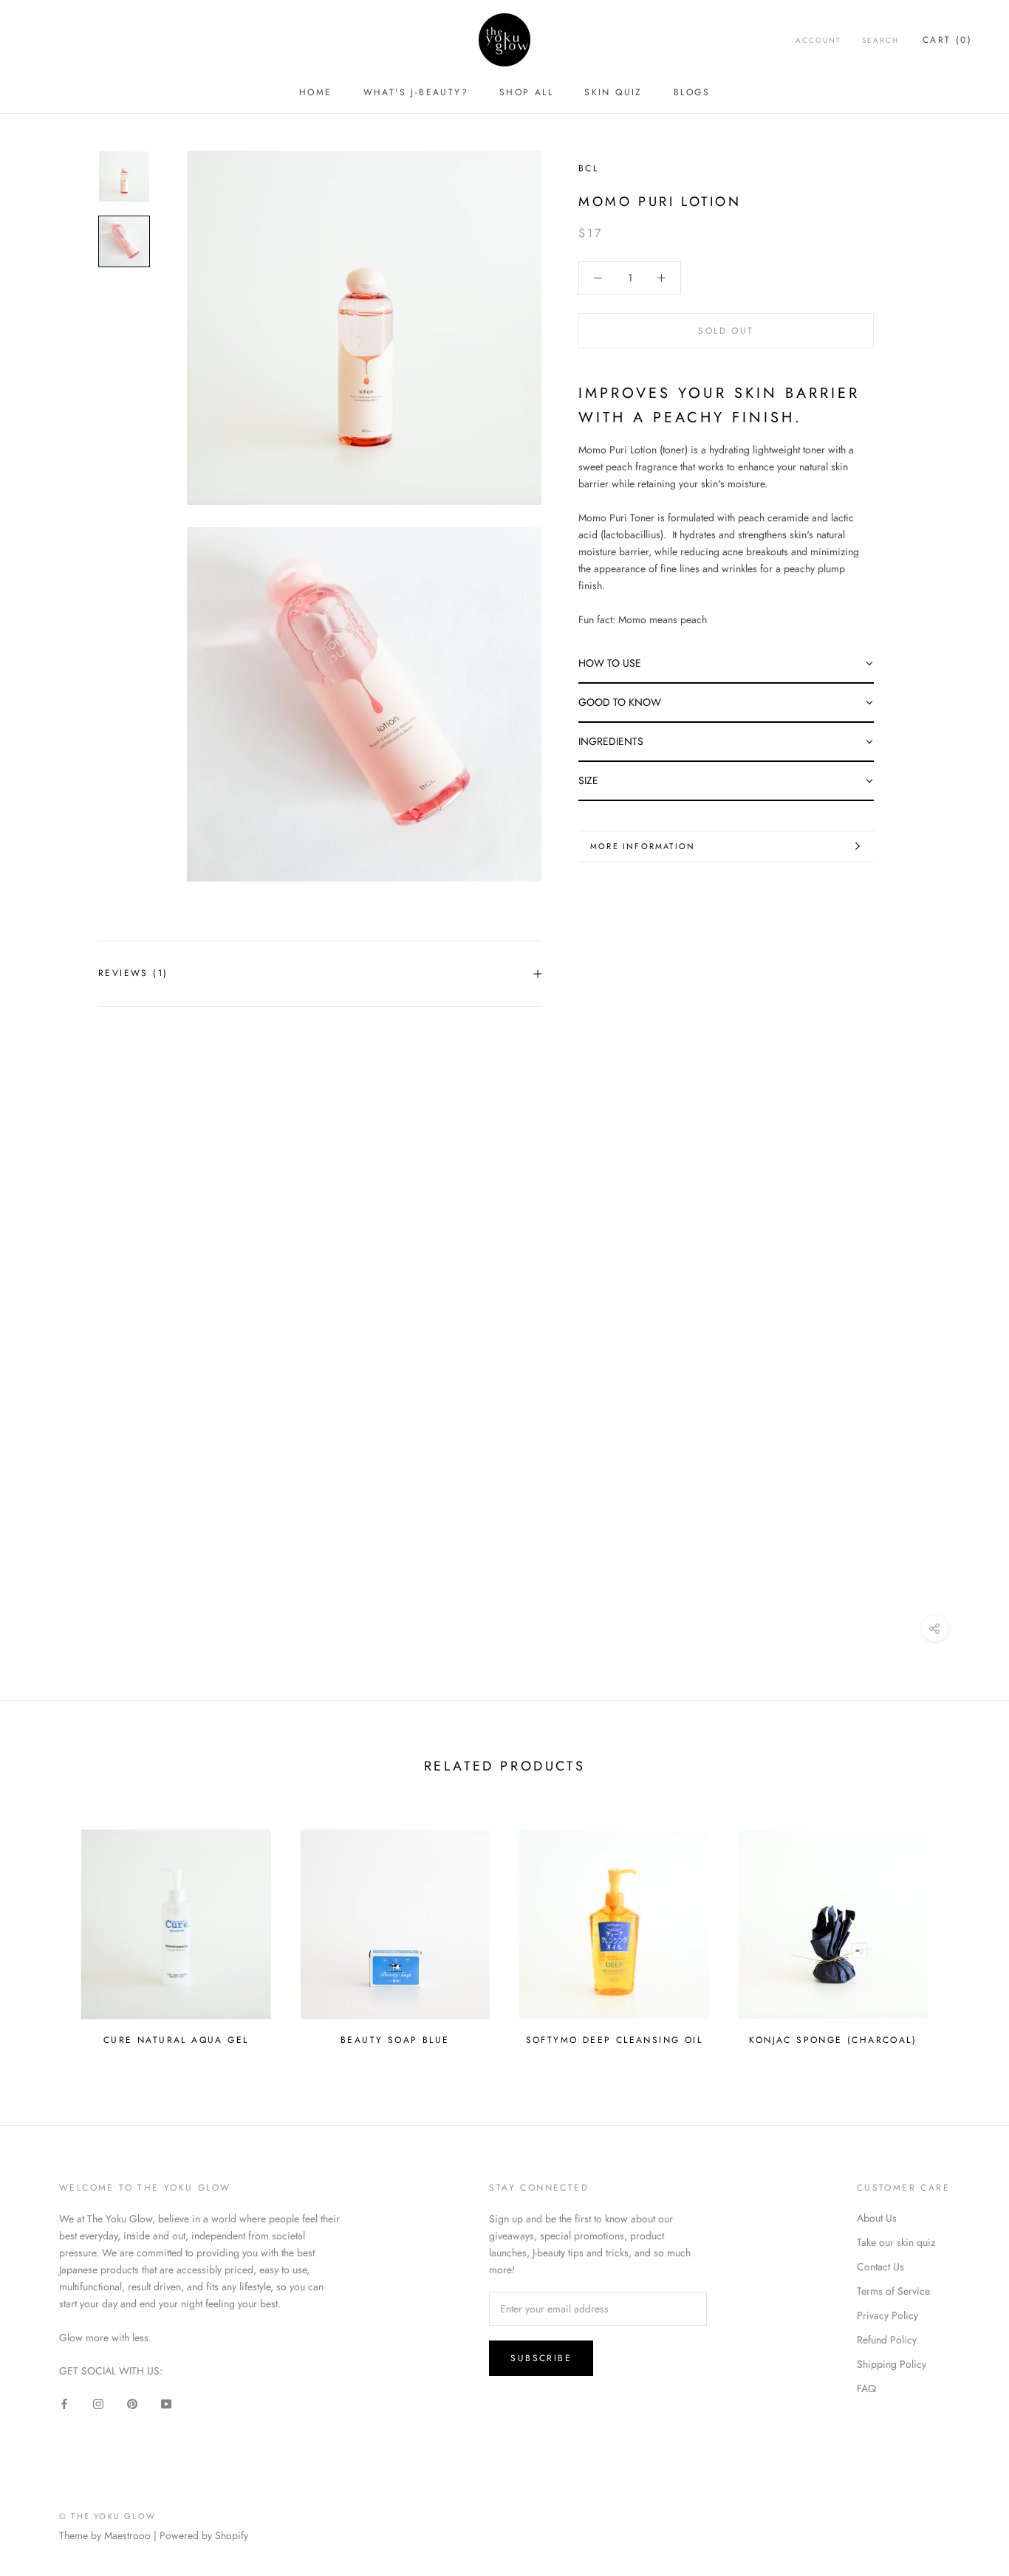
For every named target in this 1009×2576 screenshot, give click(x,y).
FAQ (866, 2388)
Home (316, 92)
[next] (963, 1931)
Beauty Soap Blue (395, 2040)
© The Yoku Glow (107, 2516)
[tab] (726, 664)
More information (643, 846)
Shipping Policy (892, 2364)
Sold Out (726, 331)
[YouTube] (166, 2403)
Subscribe (541, 2358)
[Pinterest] (132, 2403)
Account (818, 40)
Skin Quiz (613, 92)
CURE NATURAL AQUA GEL (176, 2040)
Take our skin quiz (896, 2242)
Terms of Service (893, 2291)
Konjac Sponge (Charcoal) (833, 2040)
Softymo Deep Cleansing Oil (614, 2040)
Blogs (692, 92)
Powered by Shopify (204, 2535)
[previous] (46, 1931)
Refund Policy (887, 2340)
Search (880, 40)
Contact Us (880, 2267)
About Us (877, 2218)
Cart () (947, 40)
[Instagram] (98, 2403)
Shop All (526, 92)
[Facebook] (64, 2403)
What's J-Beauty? (416, 92)
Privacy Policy (887, 2315)
